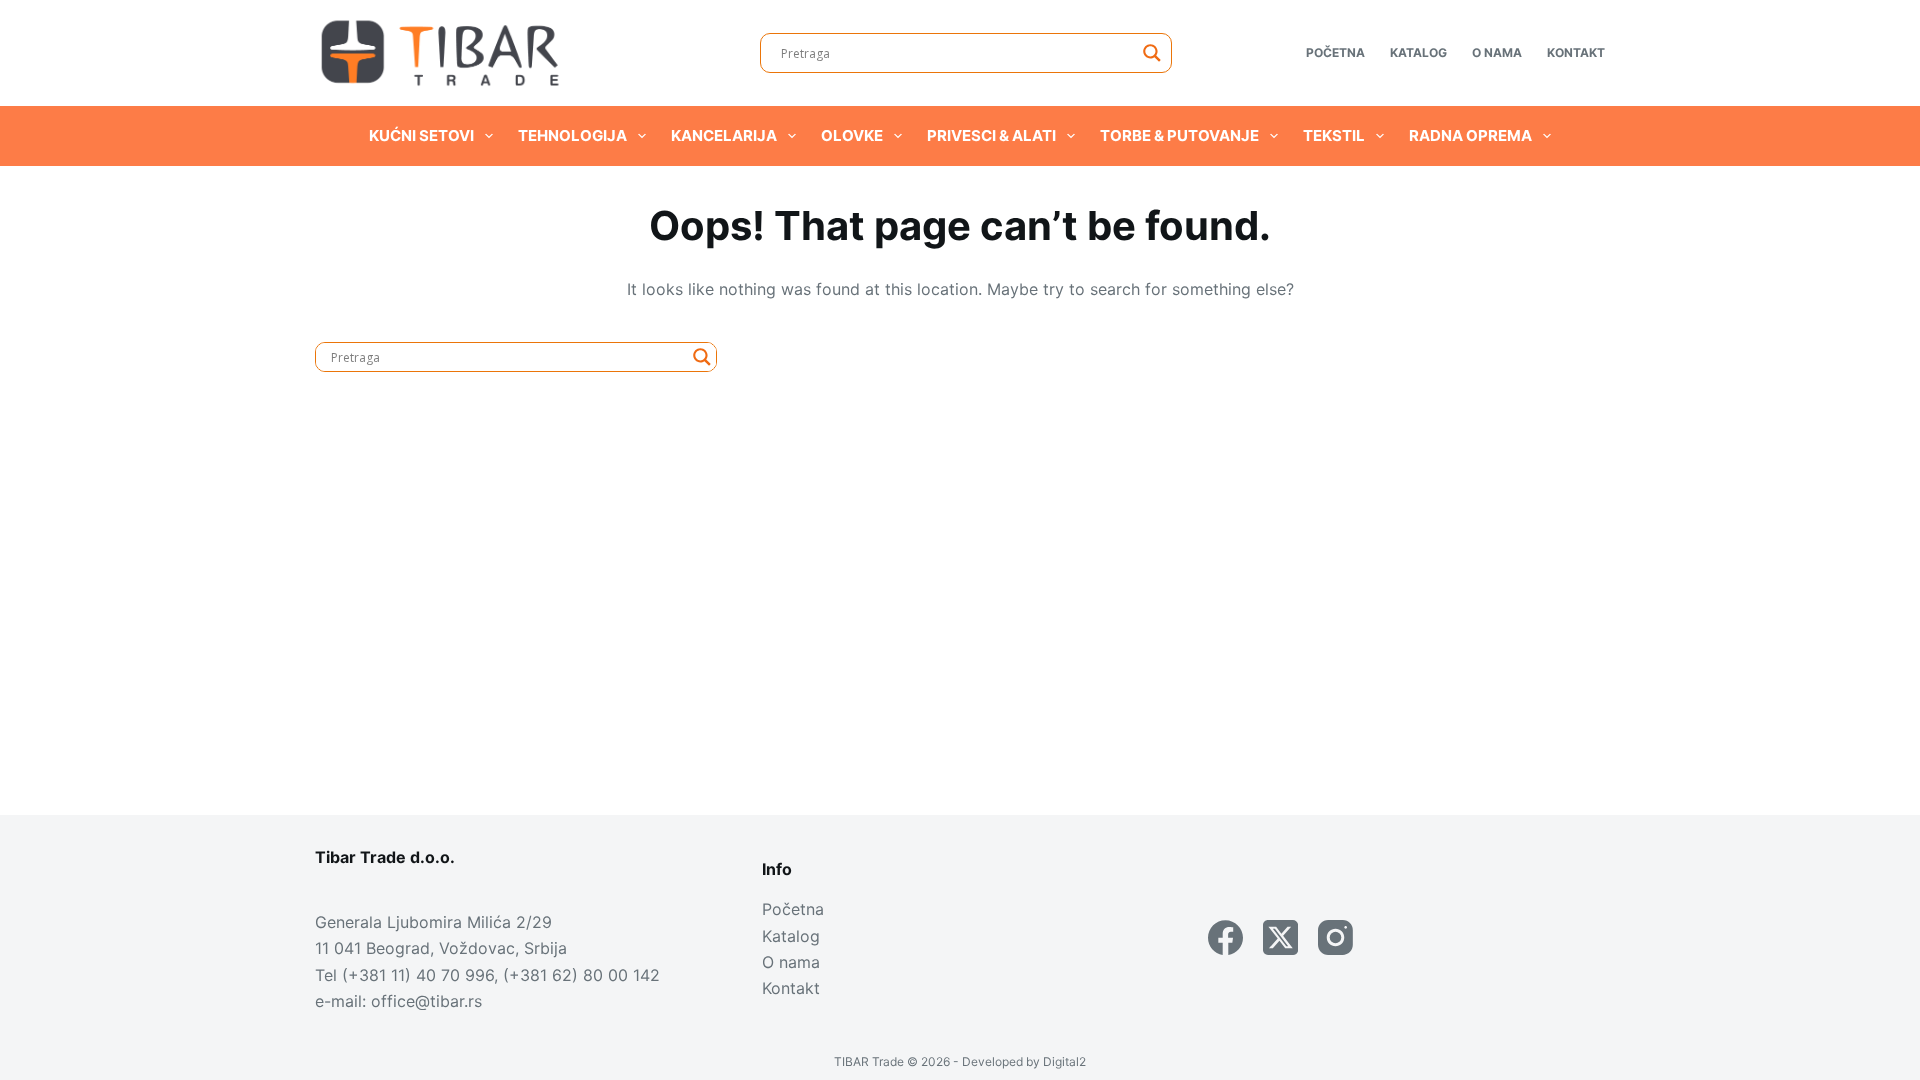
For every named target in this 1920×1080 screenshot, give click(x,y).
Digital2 (1064, 1061)
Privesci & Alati (991, 135)
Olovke (852, 135)
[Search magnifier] (1152, 53)
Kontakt (1576, 52)
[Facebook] (1225, 937)
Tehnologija (572, 135)
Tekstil (1334, 135)
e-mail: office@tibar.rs (398, 1001)
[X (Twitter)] (1280, 937)
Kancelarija (724, 135)
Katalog (1418, 52)
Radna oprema (1470, 135)
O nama (1497, 52)
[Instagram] (1335, 937)
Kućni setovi (421, 135)
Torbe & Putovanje (1179, 135)
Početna (1335, 52)
